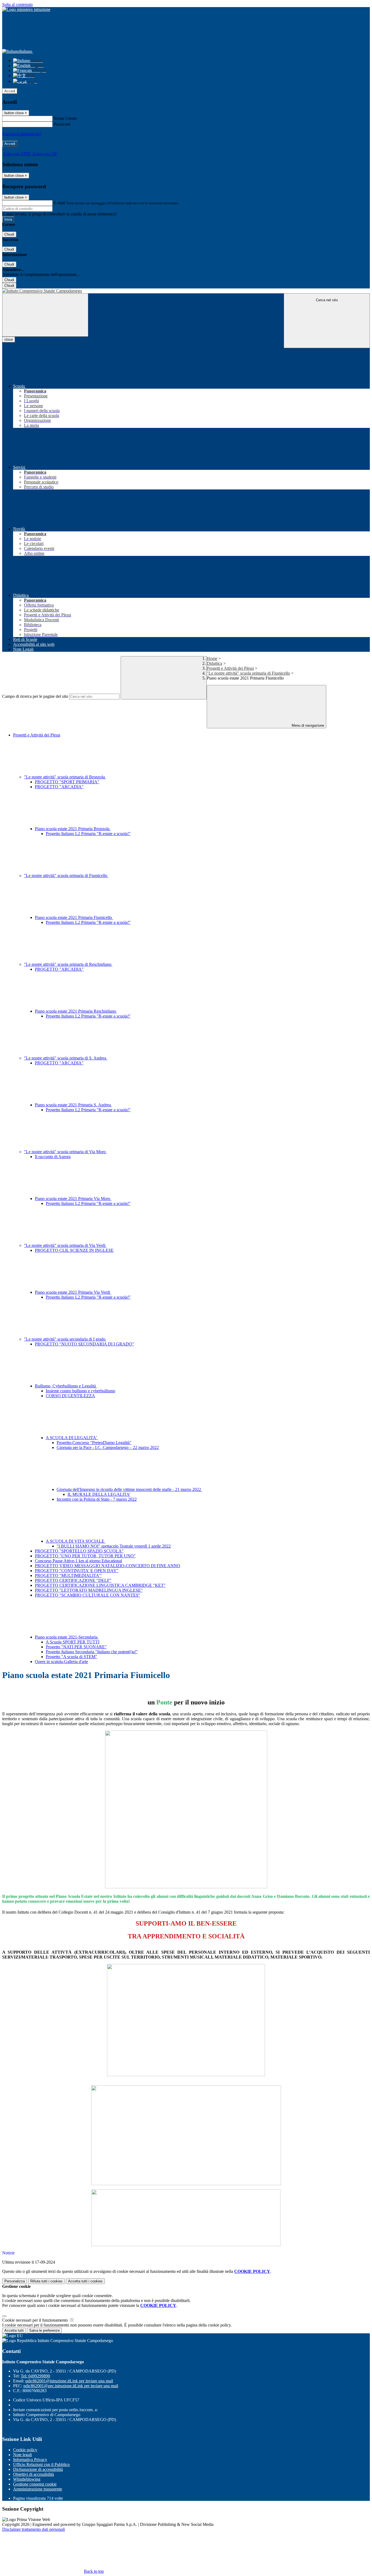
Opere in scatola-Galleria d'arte (61, 1662)
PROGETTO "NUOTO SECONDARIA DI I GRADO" (84, 1344)
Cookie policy (25, 2450)
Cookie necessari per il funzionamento (36, 2320)
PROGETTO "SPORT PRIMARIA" (67, 782)
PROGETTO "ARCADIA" (59, 787)
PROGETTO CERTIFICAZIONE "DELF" (73, 1580)
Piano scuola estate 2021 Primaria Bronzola (73, 829)
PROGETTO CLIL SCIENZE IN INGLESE (74, 1250)
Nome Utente (65, 118)
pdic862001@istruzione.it (69, 2381)
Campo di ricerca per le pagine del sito (35, 696)
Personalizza (15, 2281)
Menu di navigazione (307, 725)
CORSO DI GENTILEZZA (70, 1396)
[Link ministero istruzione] (26, 9)
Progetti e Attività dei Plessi (230, 668)
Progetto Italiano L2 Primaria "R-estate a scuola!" (88, 834)
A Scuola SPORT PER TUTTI (73, 1642)
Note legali (22, 2455)
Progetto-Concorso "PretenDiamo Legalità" (94, 1443)
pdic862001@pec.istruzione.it (71, 2386)
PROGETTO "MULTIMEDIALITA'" (68, 1575)
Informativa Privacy (30, 2460)
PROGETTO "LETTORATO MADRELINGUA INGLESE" (89, 1590)
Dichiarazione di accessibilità (38, 2469)
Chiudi (9, 234)
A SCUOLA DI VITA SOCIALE (76, 1541)
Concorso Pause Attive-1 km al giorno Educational (78, 1561)
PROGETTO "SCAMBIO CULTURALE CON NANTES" (88, 1595)
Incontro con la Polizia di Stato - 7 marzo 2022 (97, 1499)
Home (212, 658)
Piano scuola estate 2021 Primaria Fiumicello (74, 917)
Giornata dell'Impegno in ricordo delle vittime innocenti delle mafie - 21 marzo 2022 (129, 1489)
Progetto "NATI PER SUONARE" (76, 1647)
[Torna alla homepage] (186, 291)
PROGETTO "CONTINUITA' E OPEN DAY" (77, 1571)
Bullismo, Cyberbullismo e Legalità (66, 1386)
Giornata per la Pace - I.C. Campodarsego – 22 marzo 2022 (108, 1447)
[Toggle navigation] (45, 315)
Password (62, 124)
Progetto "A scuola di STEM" (71, 1657)
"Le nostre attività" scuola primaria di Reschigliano (68, 964)
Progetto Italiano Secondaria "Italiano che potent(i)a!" (92, 1652)
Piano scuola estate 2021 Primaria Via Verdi (73, 1292)
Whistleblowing (27, 2479)
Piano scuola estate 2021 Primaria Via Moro (73, 1199)
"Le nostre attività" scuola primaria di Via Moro (65, 1152)
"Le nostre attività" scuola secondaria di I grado (65, 1339)
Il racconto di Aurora (53, 1157)
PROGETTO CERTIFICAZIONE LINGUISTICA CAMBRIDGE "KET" (100, 1585)
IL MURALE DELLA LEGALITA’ (99, 1494)
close (9, 339)
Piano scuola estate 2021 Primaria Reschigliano (76, 1011)
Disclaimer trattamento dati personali (33, 2529)
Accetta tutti (85, 2281)
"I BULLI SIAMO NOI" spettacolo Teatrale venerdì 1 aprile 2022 (114, 1546)
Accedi (10, 91)
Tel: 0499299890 (35, 2376)
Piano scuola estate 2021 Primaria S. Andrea (73, 1105)
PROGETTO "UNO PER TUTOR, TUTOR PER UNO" (85, 1556)
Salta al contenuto (17, 4)
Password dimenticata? (22, 134)
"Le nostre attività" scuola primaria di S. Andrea (66, 1058)
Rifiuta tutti (46, 2281)
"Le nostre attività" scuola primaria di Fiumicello (248, 673)
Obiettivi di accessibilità (33, 2474)
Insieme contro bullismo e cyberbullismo (80, 1391)
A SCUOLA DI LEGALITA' (72, 1438)
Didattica (214, 663)
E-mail (59, 203)
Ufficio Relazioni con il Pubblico (41, 2464)
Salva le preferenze (44, 2330)
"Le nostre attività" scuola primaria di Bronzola (65, 777)
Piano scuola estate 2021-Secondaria (67, 1637)
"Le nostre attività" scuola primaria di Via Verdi (65, 1245)
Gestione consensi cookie (35, 2484)
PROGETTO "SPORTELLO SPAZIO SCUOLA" (79, 1551)
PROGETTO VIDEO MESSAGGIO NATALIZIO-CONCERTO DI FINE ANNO (108, 1566)
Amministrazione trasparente (38, 2489)
